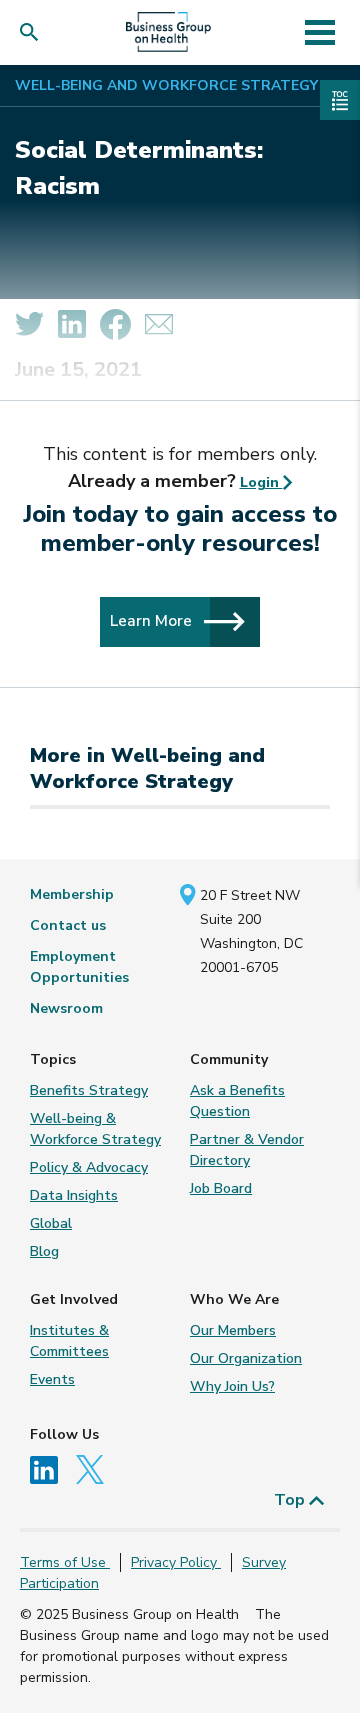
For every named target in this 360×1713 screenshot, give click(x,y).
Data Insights (74, 1195)
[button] (33, 32)
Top (291, 1500)
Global (51, 1223)
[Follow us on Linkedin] (51, 1468)
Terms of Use (65, 1562)
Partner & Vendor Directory (247, 1150)
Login (261, 482)
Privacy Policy (176, 1562)
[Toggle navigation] (319, 32)
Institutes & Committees (69, 1341)
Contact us (68, 925)
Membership (72, 894)
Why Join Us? (232, 1386)
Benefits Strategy (89, 1090)
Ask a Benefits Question (237, 1101)
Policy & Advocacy (89, 1167)
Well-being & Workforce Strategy (95, 1129)
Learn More (153, 620)
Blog (44, 1251)
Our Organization (246, 1358)
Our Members (233, 1330)
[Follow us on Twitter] (95, 1468)
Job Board (221, 1188)
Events (52, 1379)
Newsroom (66, 1008)
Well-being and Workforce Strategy (166, 85)
